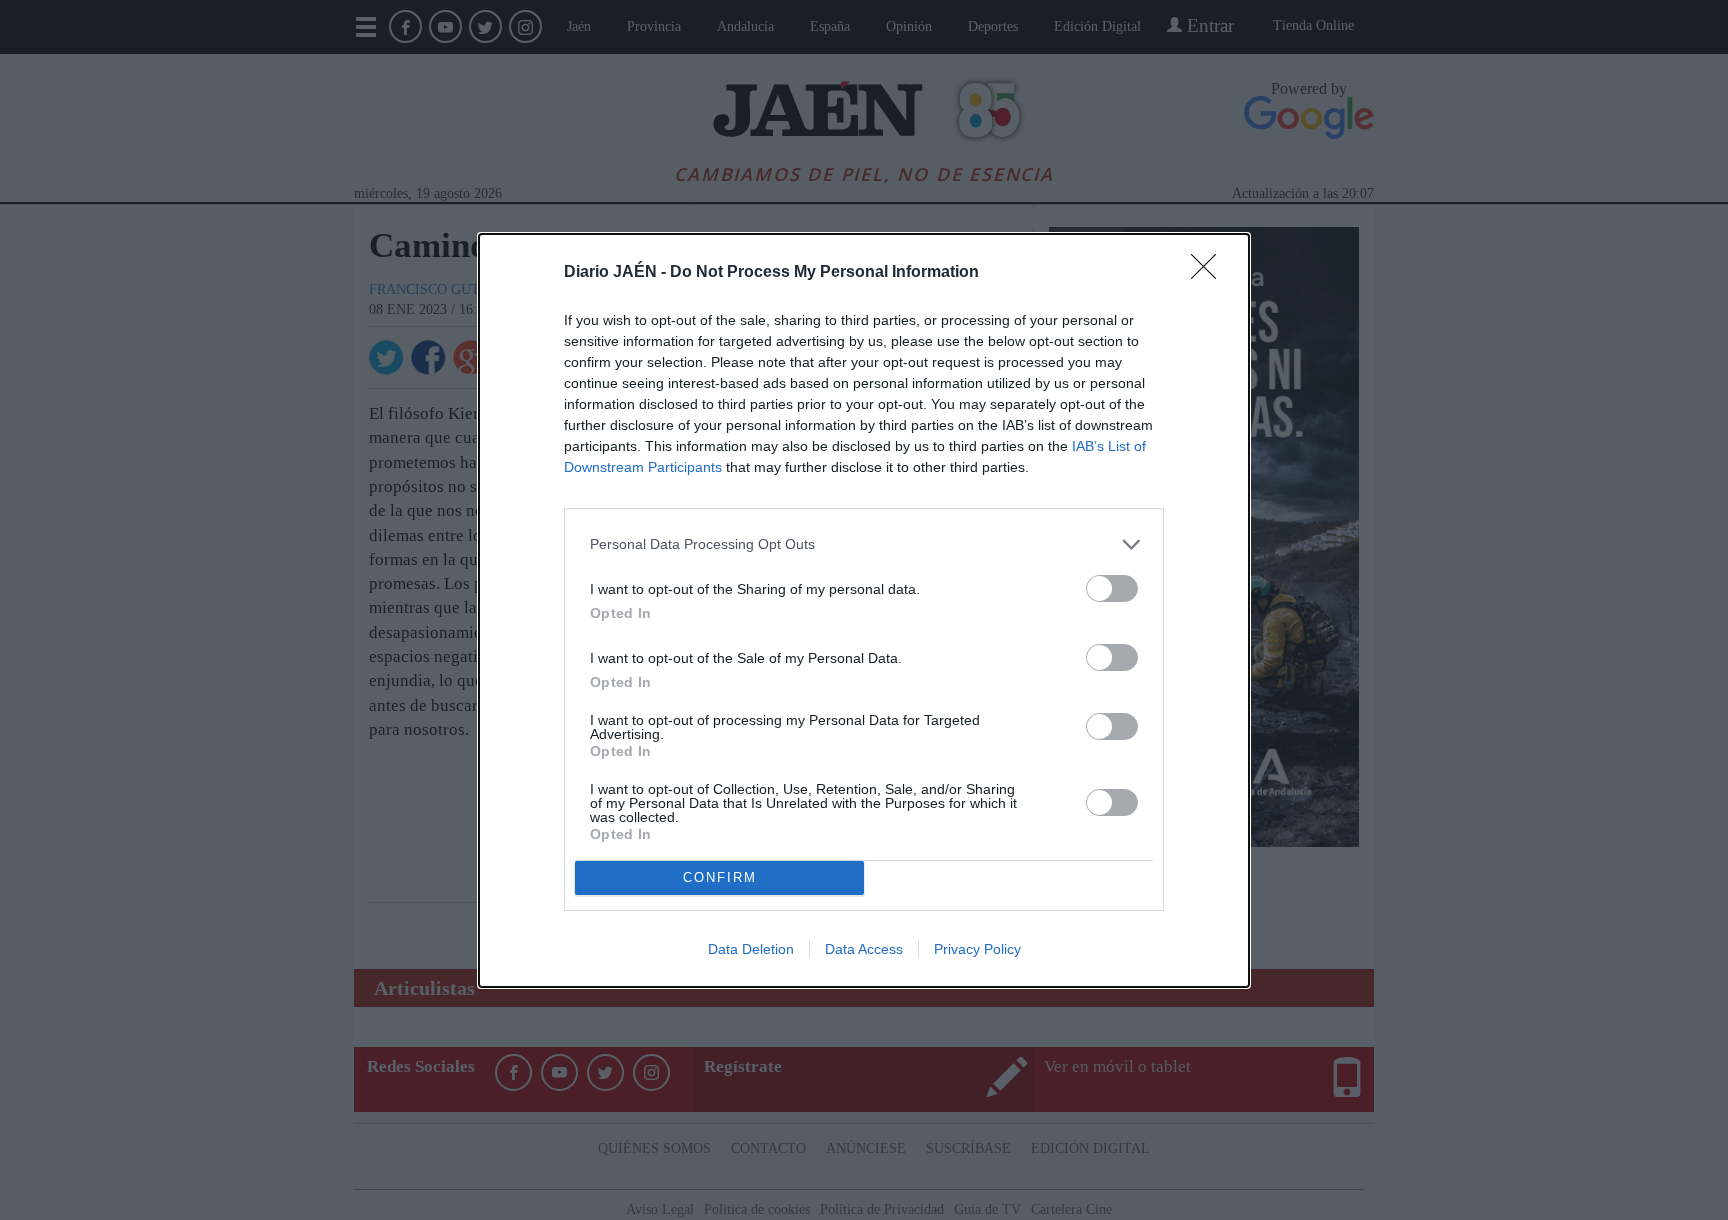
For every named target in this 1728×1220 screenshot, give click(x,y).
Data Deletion (751, 949)
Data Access (864, 949)
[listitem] (864, 544)
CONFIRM (720, 877)
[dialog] (864, 610)
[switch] (1112, 588)
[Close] (1210, 273)
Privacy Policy (977, 949)
